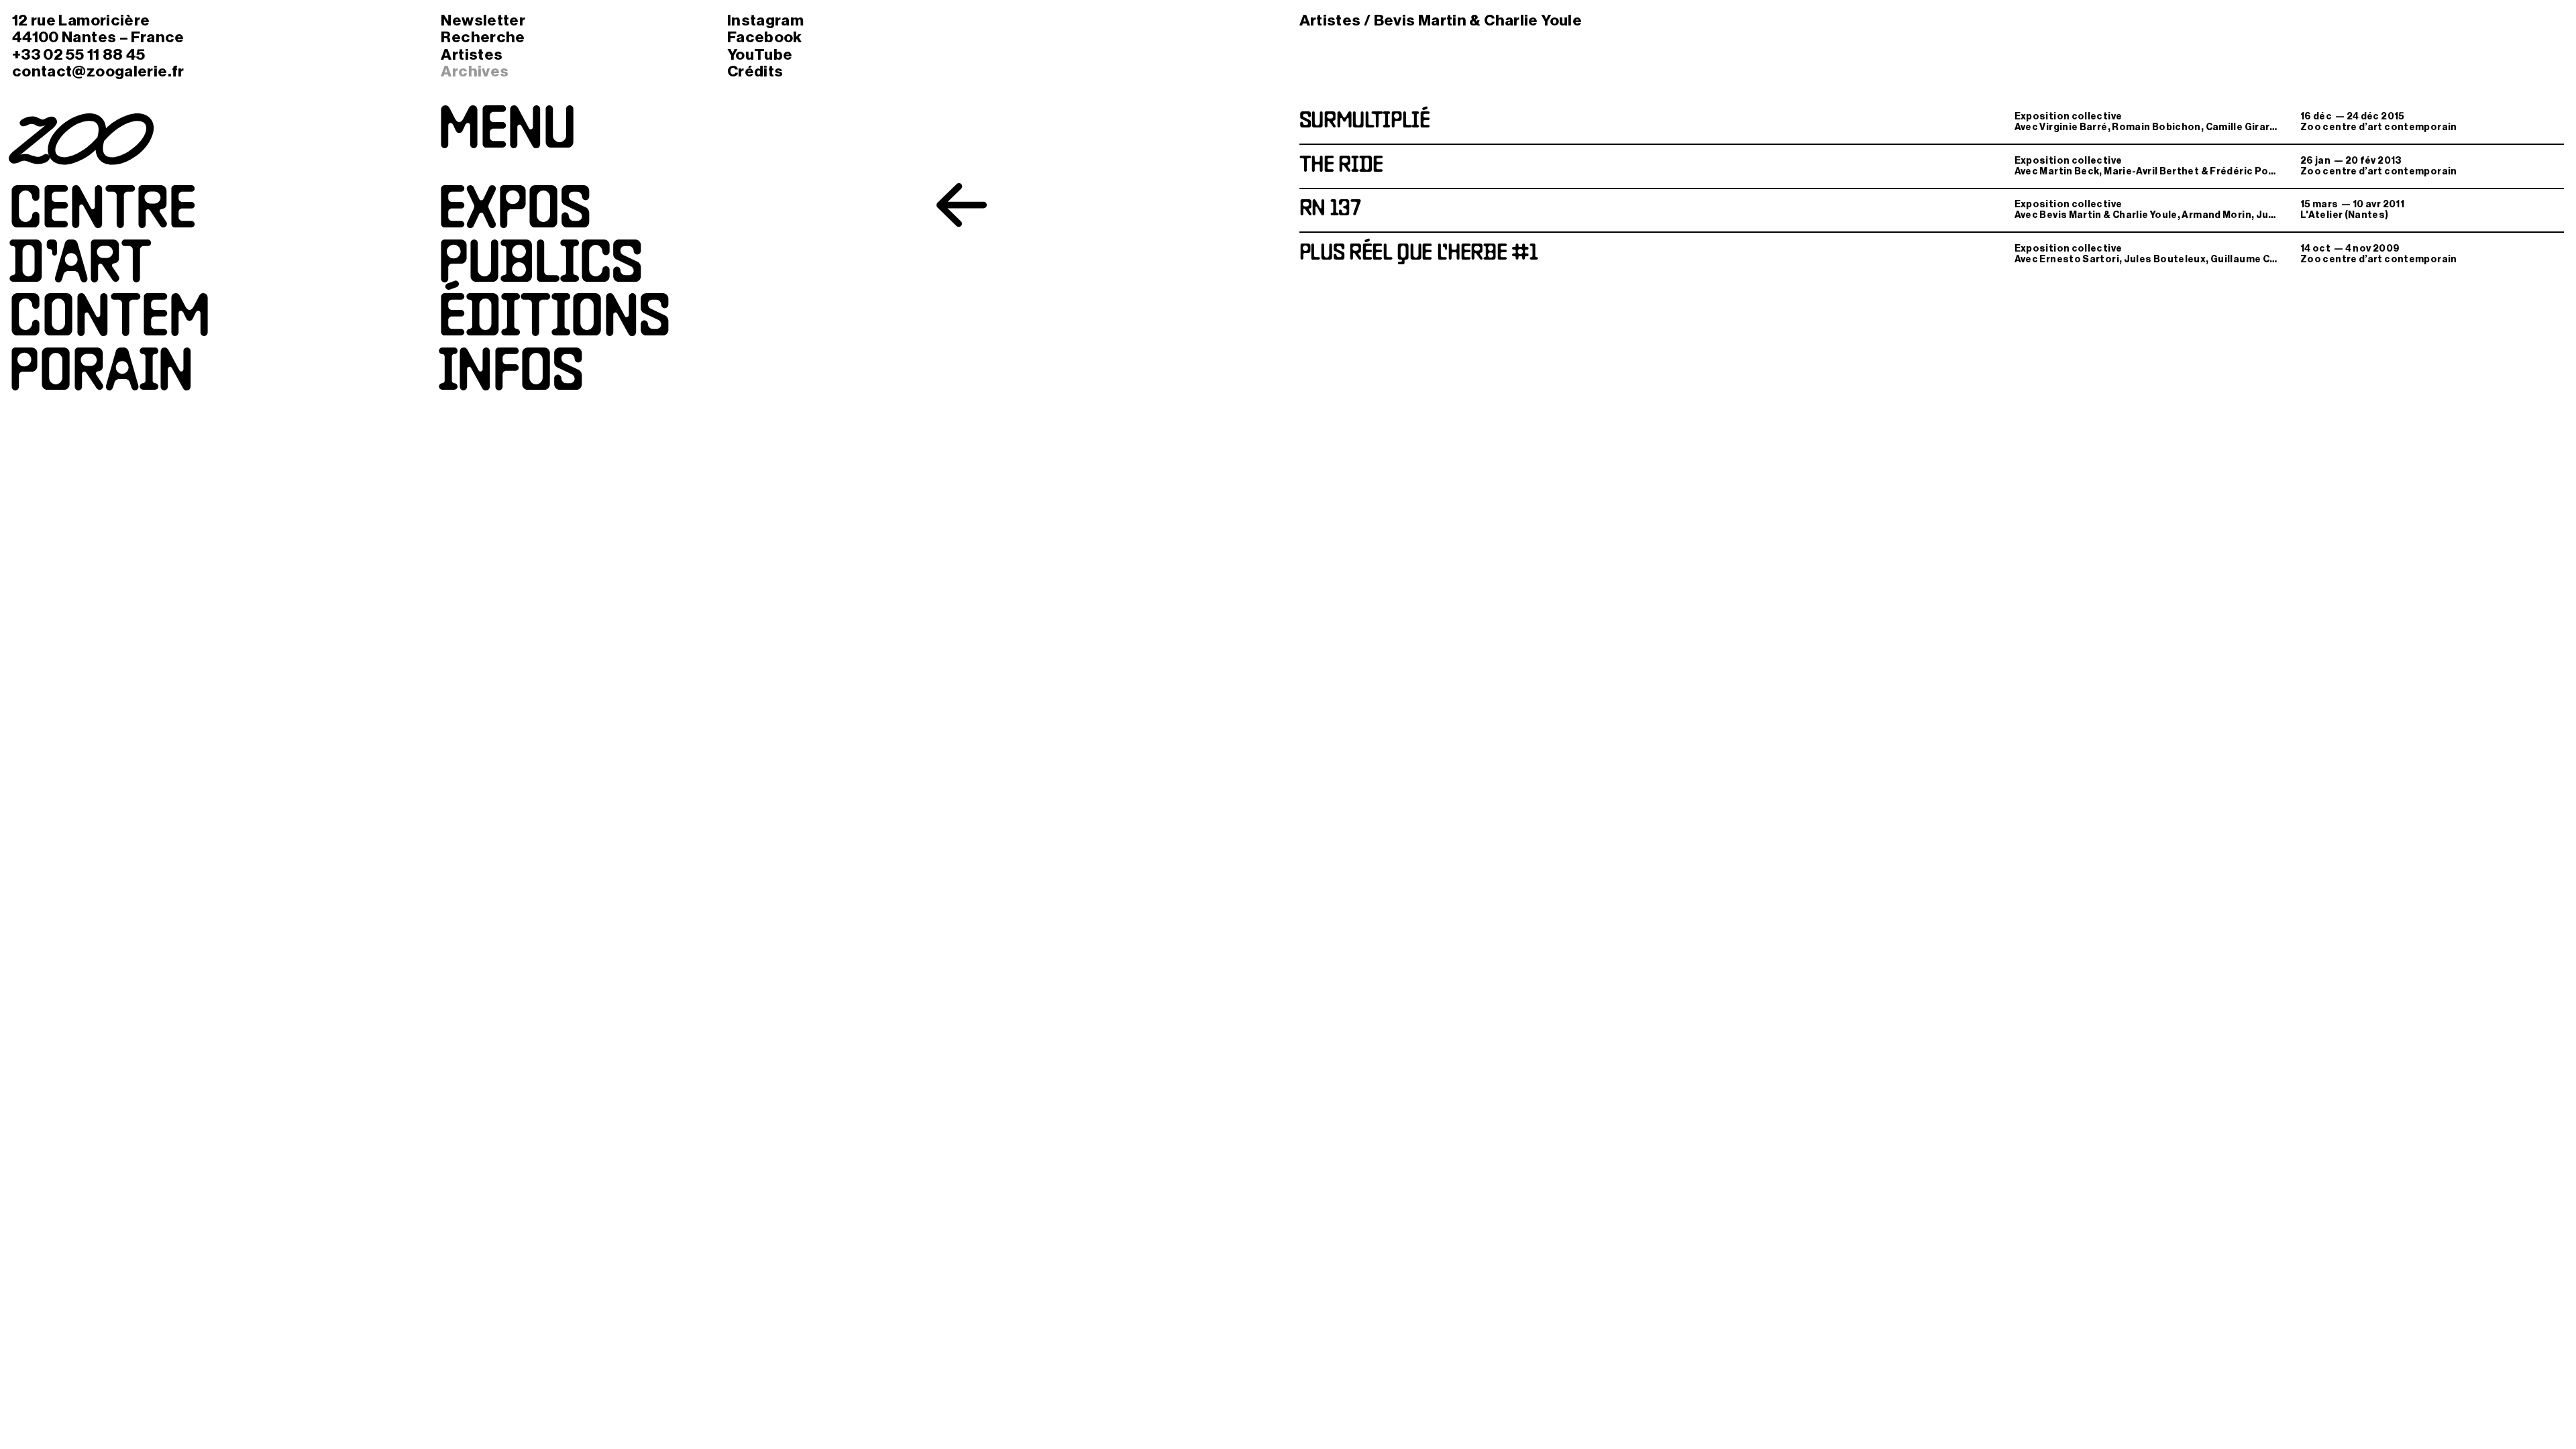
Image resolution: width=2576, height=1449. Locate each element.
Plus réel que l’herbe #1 (1419, 254)
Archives (475, 71)
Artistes (472, 55)
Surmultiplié (1365, 122)
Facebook (765, 37)
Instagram (765, 20)
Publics (540, 267)
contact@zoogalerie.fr (98, 71)
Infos (511, 375)
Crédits (755, 71)
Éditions (554, 321)
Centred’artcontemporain (109, 294)
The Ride (1341, 166)
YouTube (760, 55)
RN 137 (1330, 210)
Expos (515, 213)
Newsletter (483, 20)
